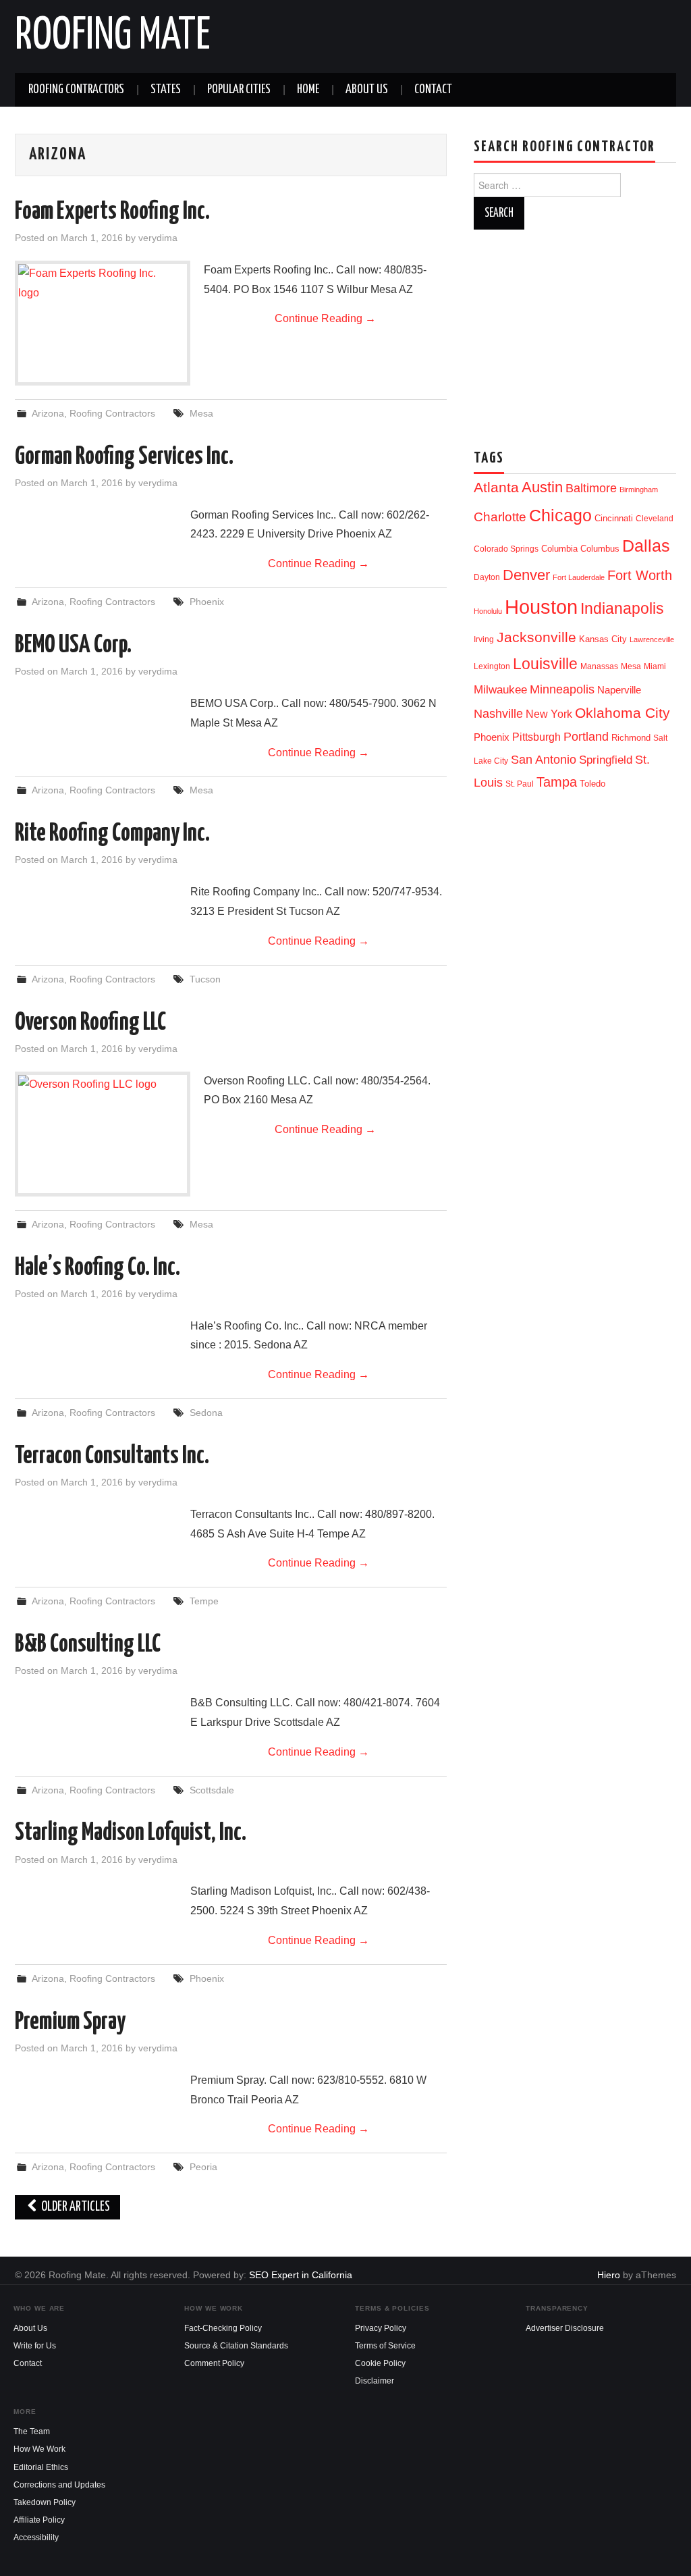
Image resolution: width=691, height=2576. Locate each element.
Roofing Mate (113, 36)
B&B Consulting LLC (88, 1645)
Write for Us (35, 2346)
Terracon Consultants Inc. (112, 1456)
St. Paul (520, 784)
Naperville (619, 690)
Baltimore (591, 488)
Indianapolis (622, 608)
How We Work (39, 2449)
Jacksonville (536, 637)
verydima (158, 238)
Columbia (559, 549)
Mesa (201, 413)
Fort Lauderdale (579, 577)
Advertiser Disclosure (565, 2328)
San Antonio (544, 759)
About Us (367, 90)
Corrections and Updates (59, 2485)
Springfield (606, 760)
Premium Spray (70, 2022)
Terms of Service (385, 2346)
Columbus (600, 549)
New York (549, 714)
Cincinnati (614, 518)
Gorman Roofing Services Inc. (124, 457)
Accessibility (36, 2538)
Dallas (646, 546)
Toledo (592, 784)
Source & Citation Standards (236, 2346)
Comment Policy (214, 2363)
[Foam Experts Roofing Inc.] (103, 301)
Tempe (204, 1601)
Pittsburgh (536, 737)
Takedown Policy (45, 2502)
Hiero (609, 2275)
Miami (655, 666)
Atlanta (496, 488)
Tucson (205, 979)
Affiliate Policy (39, 2520)
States (166, 90)
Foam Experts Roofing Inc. (112, 212)
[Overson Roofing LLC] (103, 1100)
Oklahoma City (623, 713)
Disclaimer (375, 2381)
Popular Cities (239, 90)
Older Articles (75, 2207)
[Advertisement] (582, 334)
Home (308, 90)
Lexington (492, 666)
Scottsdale (212, 1790)
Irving (484, 639)
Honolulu (488, 611)
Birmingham (639, 490)
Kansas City (603, 639)
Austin (542, 487)
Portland (586, 736)
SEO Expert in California (301, 2275)
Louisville (545, 664)
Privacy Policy (381, 2328)
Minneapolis (562, 689)
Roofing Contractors (76, 90)
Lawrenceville (652, 639)
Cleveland (655, 519)
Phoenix (207, 602)
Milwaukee (500, 689)
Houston (541, 607)
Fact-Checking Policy (223, 2328)
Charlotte (500, 517)
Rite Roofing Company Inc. (112, 834)
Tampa (557, 782)
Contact (433, 90)
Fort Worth (640, 575)
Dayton (487, 577)
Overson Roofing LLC (90, 1023)
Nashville (498, 714)
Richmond (631, 738)
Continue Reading (325, 318)
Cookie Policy (380, 2363)
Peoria (203, 2167)
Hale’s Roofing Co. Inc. (98, 1268)
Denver (526, 575)
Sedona (206, 1413)
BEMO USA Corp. (73, 646)
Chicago (560, 516)
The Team (32, 2432)
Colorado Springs (506, 549)
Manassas (599, 666)
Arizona (48, 413)
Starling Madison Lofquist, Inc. (131, 1833)
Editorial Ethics (41, 2467)
